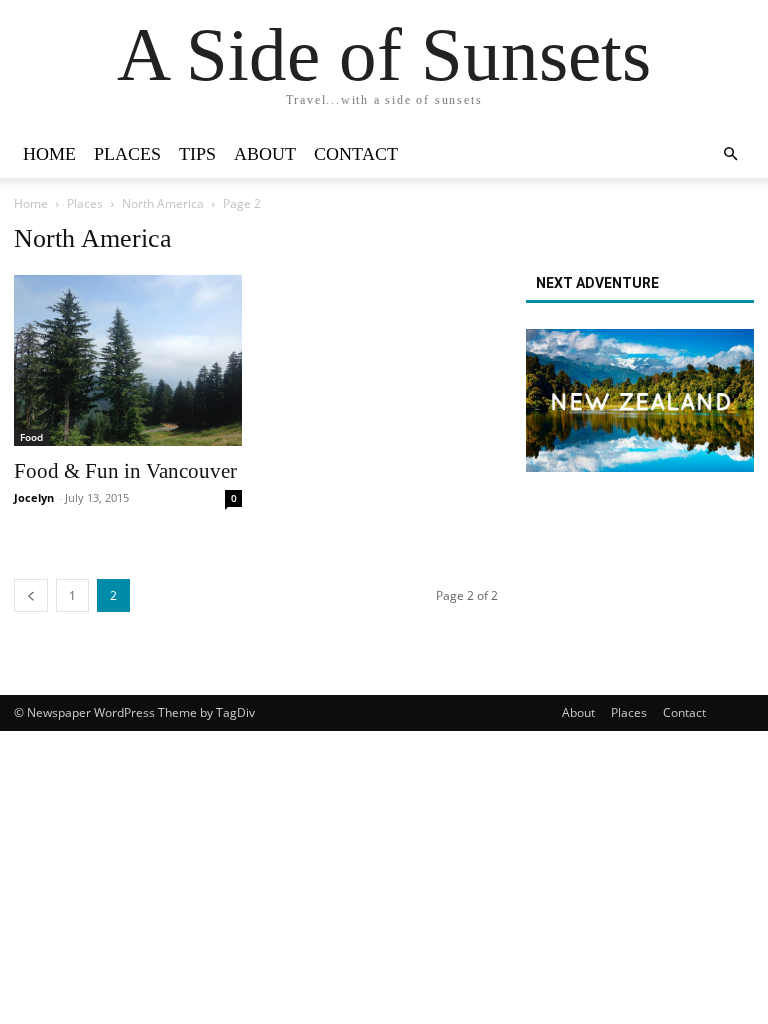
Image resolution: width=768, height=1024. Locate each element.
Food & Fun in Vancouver (125, 471)
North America (163, 203)
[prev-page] (31, 595)
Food (31, 437)
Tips (197, 154)
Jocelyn (34, 497)
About (265, 154)
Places (127, 154)
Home (49, 154)
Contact (356, 154)
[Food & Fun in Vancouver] (128, 360)
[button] (730, 154)
